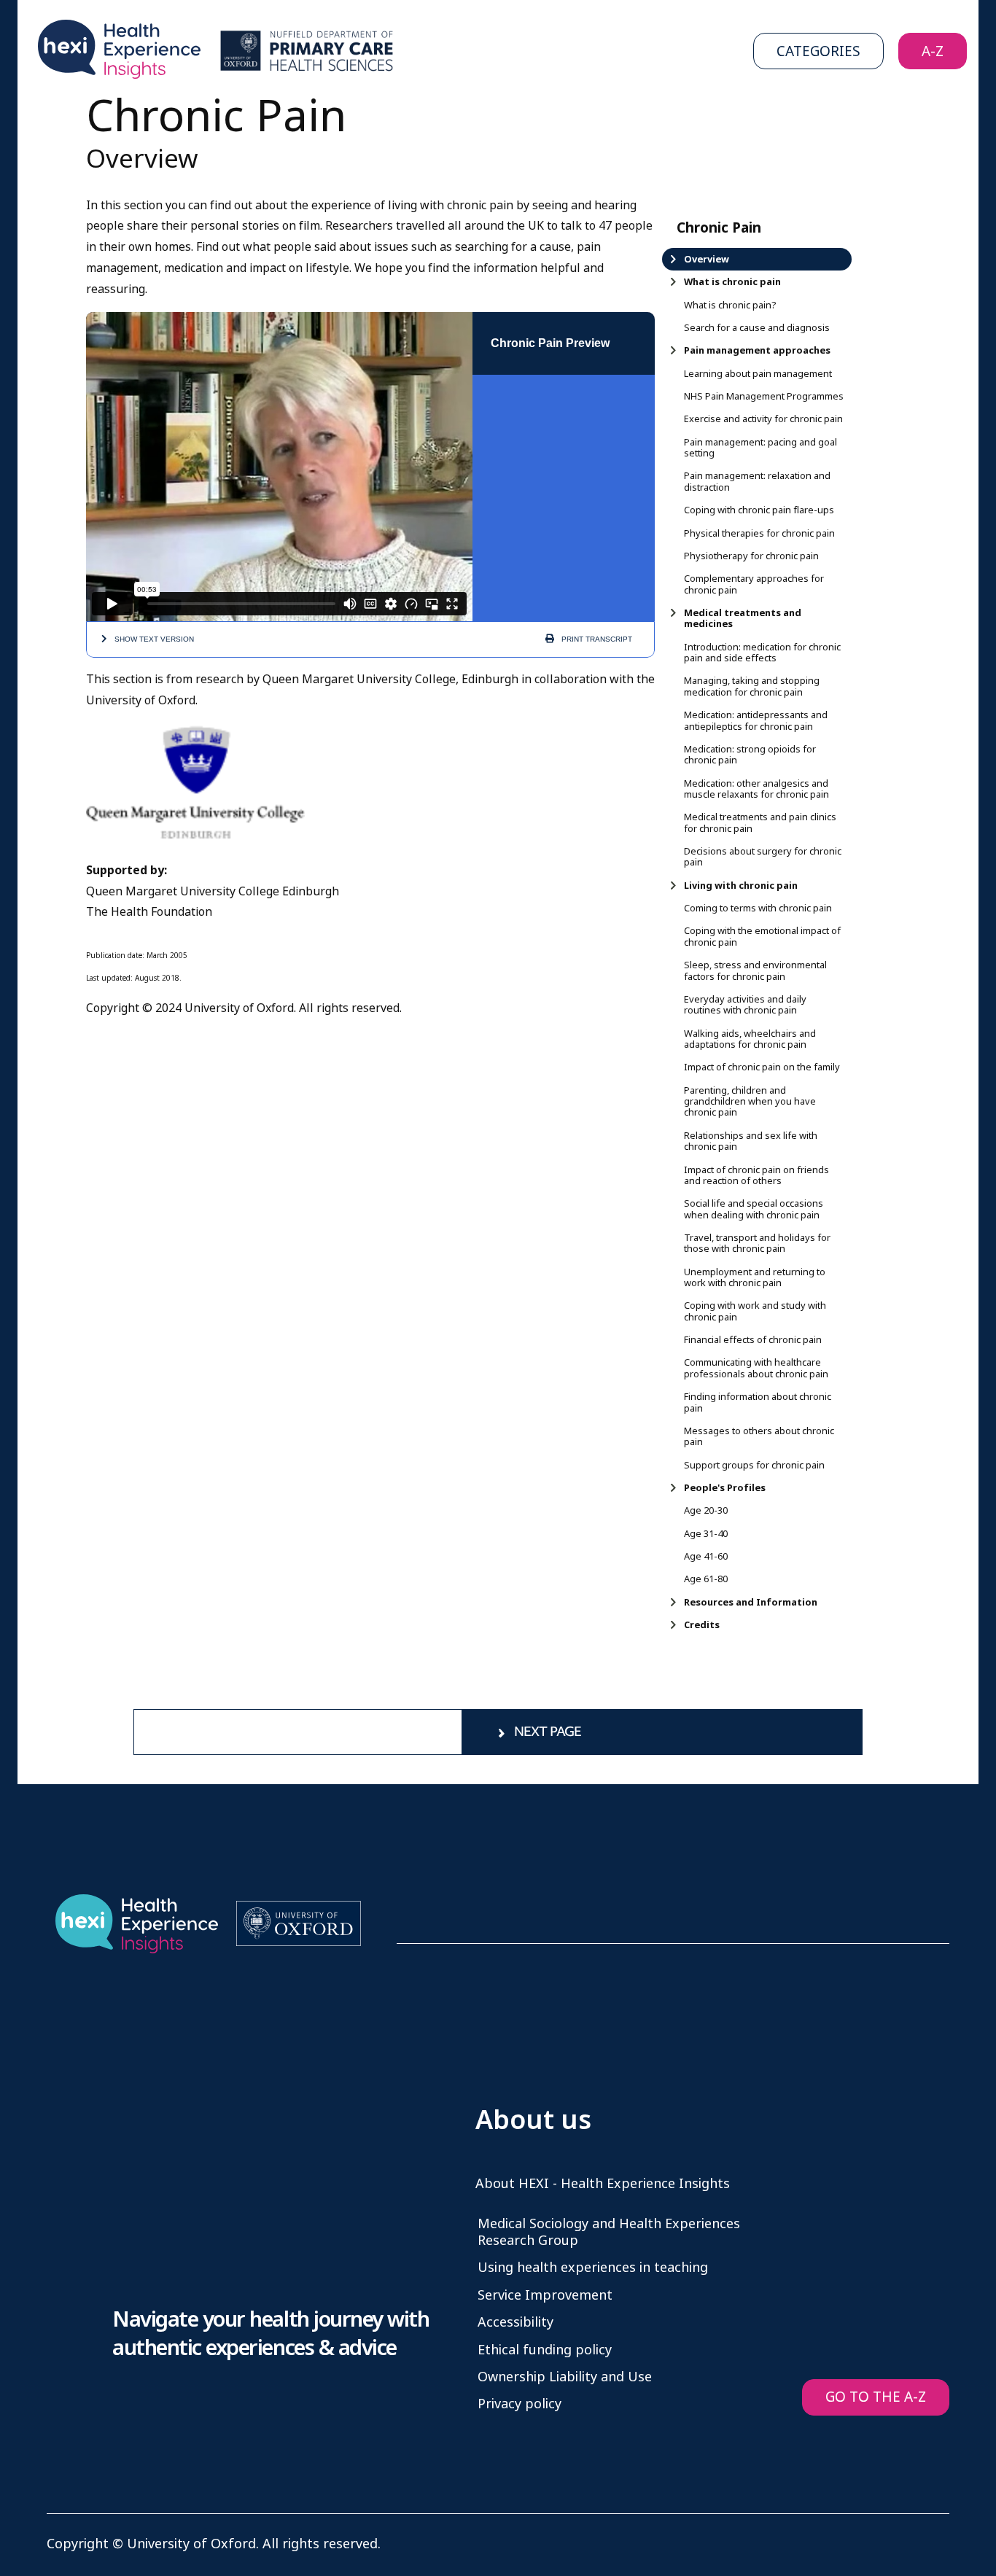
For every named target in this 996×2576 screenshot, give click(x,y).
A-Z (933, 51)
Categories (818, 51)
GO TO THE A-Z (876, 2397)
